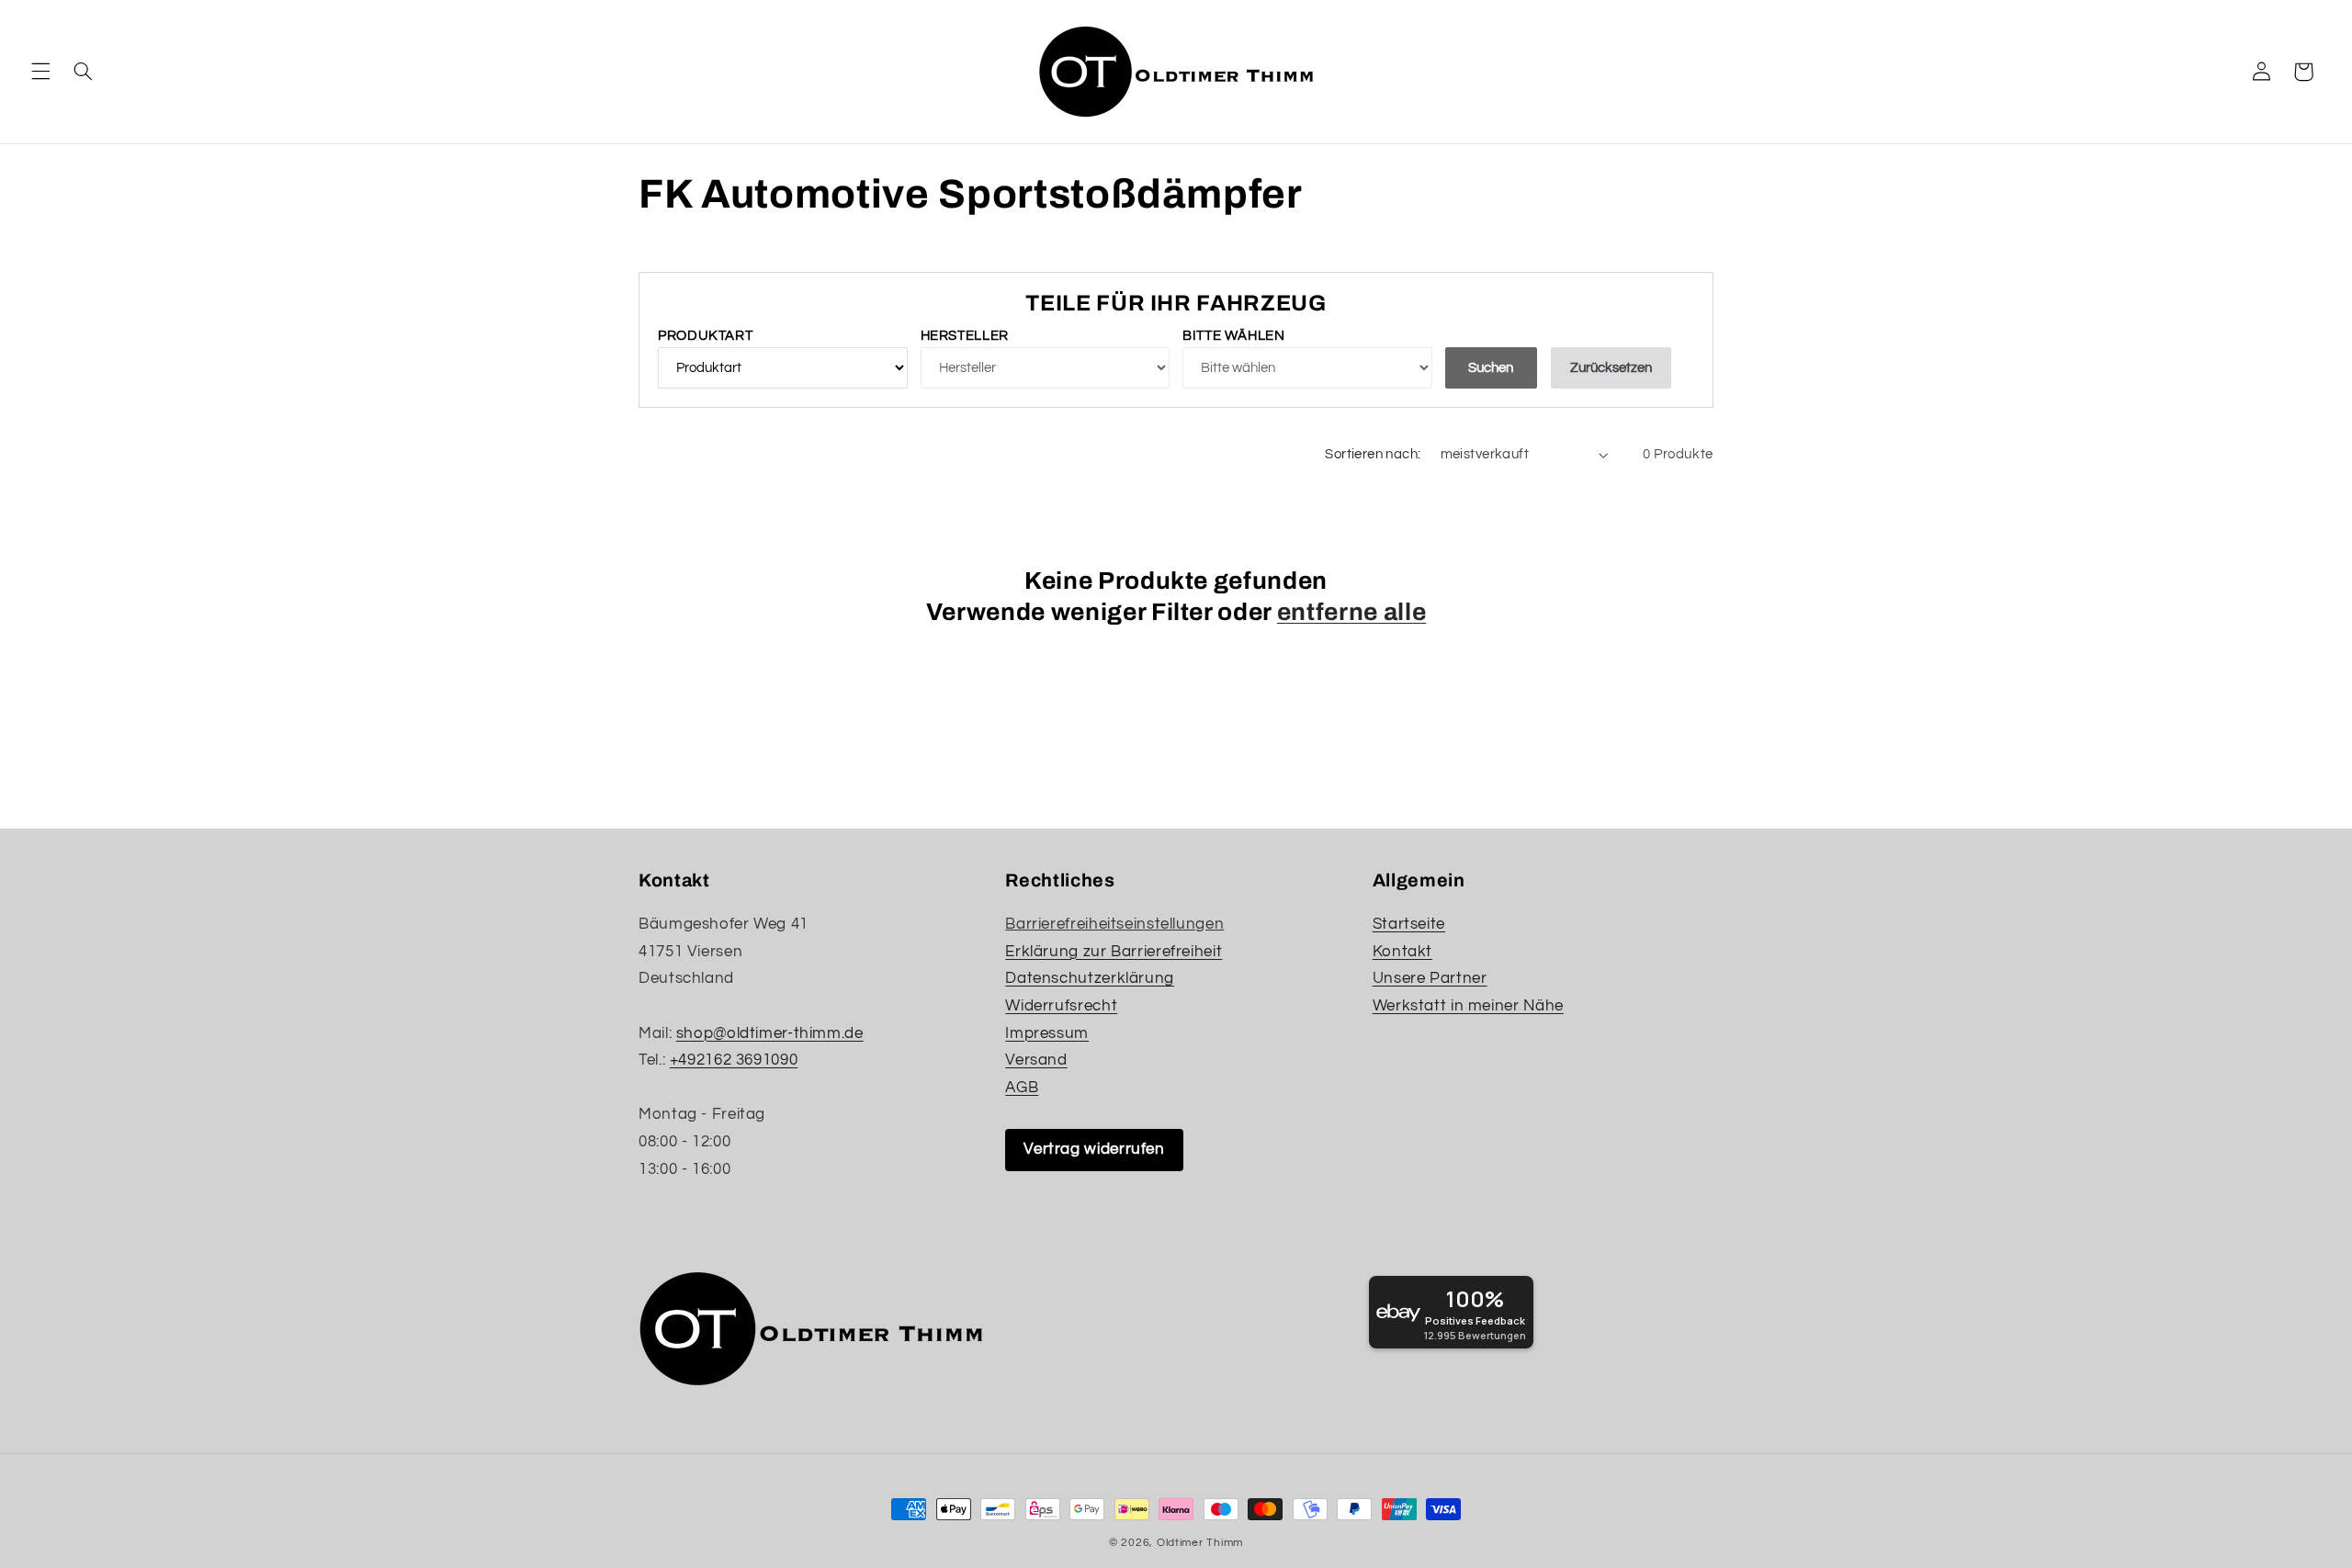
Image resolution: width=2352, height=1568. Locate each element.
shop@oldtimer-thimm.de (770, 1033)
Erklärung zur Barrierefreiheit (1114, 952)
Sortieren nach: (1373, 454)
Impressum (1047, 1033)
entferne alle (1352, 612)
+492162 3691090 (734, 1060)
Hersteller (965, 336)
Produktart (705, 336)
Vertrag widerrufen (1094, 1149)
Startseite (1409, 924)
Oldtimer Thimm (1200, 1543)
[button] (40, 72)
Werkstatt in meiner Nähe (1468, 1006)
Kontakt (1402, 952)
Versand (1036, 1060)
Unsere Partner (1430, 978)
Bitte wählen (1234, 336)
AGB (1022, 1088)
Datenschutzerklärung (1090, 978)
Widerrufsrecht (1061, 1006)
